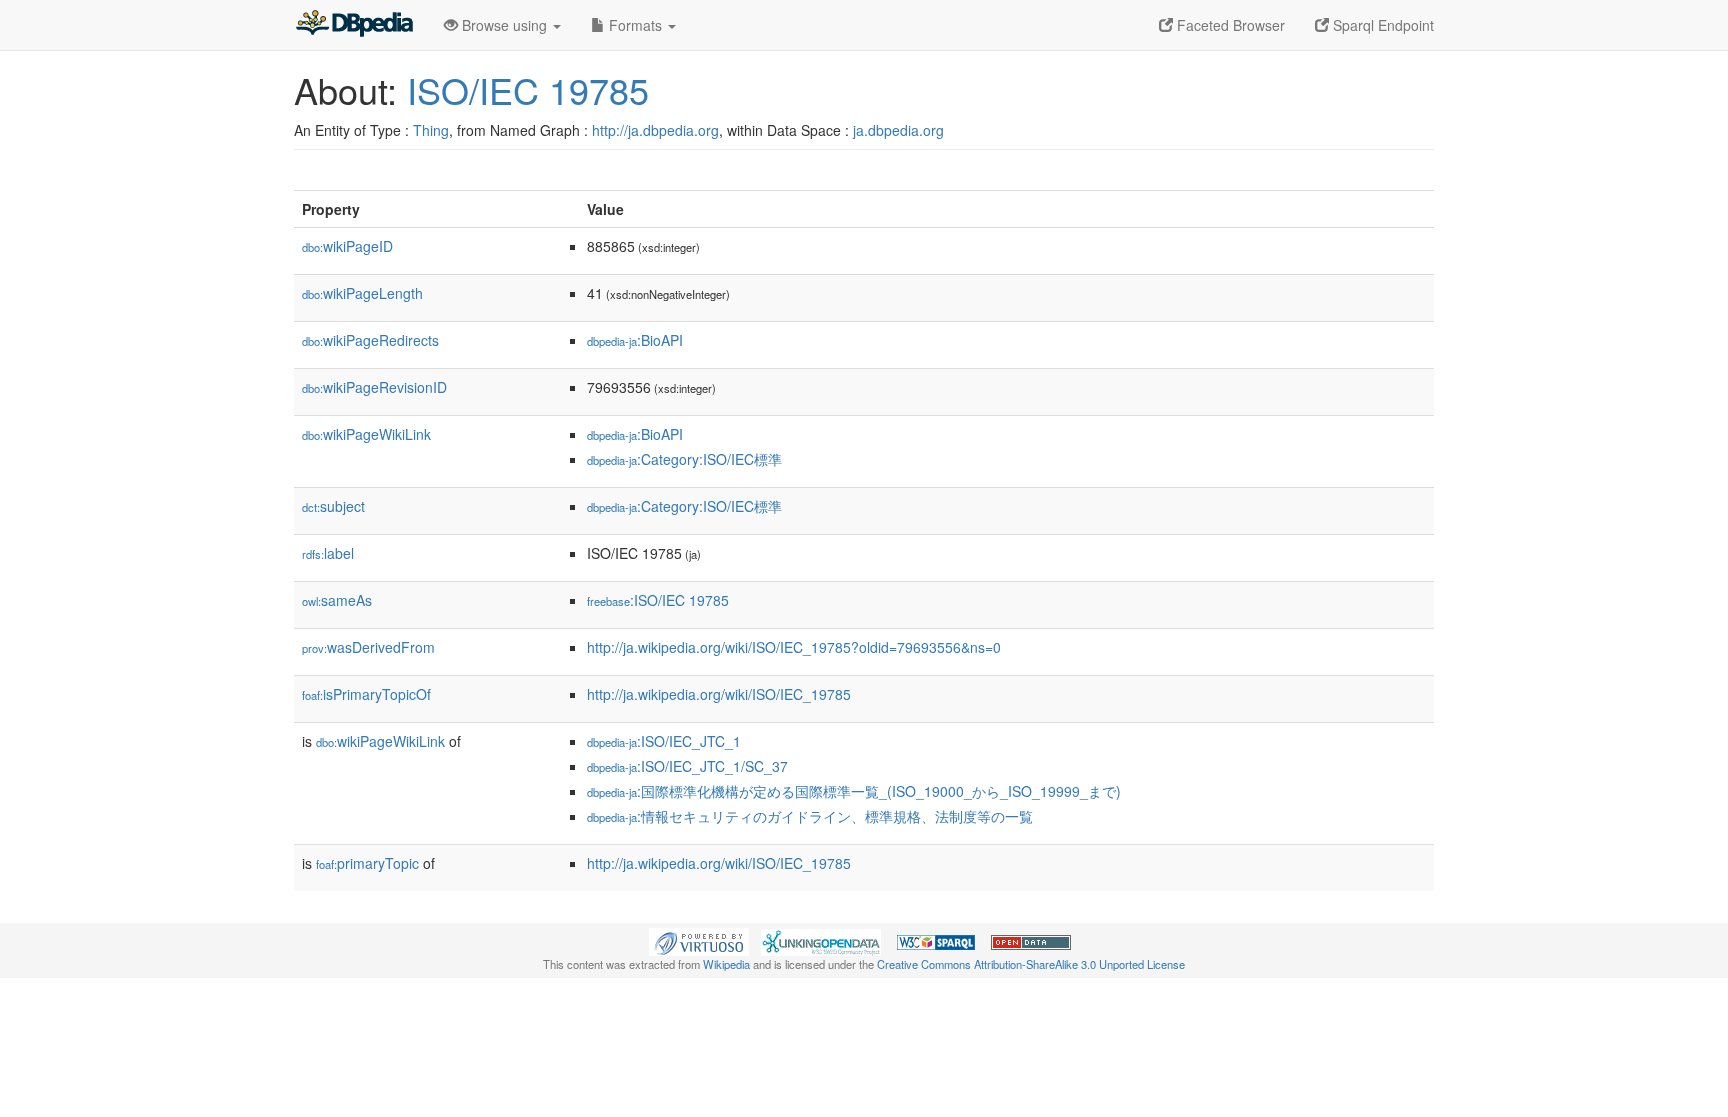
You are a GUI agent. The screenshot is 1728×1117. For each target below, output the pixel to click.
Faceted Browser (1229, 25)
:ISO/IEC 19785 (658, 600)
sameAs (337, 600)
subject (333, 506)
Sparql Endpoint (1381, 25)
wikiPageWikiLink (366, 434)
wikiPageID (347, 246)
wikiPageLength (362, 293)
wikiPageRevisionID (374, 387)
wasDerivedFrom (368, 647)
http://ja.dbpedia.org (655, 130)
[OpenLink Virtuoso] (699, 940)
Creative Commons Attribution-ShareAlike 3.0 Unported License (1031, 964)
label (328, 553)
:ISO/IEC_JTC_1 (664, 741)
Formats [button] (635, 25)
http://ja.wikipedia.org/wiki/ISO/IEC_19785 (719, 694)
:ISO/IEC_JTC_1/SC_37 (687, 766)
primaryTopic (367, 863)
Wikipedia (726, 964)
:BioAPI (635, 340)
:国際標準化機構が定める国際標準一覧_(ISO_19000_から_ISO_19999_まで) (854, 791)
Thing (431, 130)
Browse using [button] (504, 25)
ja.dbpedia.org (898, 130)
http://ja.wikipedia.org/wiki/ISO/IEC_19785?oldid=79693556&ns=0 (794, 647)
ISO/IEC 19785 (528, 89)
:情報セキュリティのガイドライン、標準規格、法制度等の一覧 (810, 816)
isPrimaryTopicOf (366, 694)
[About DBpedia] (354, 25)
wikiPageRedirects (370, 340)
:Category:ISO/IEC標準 (684, 459)
